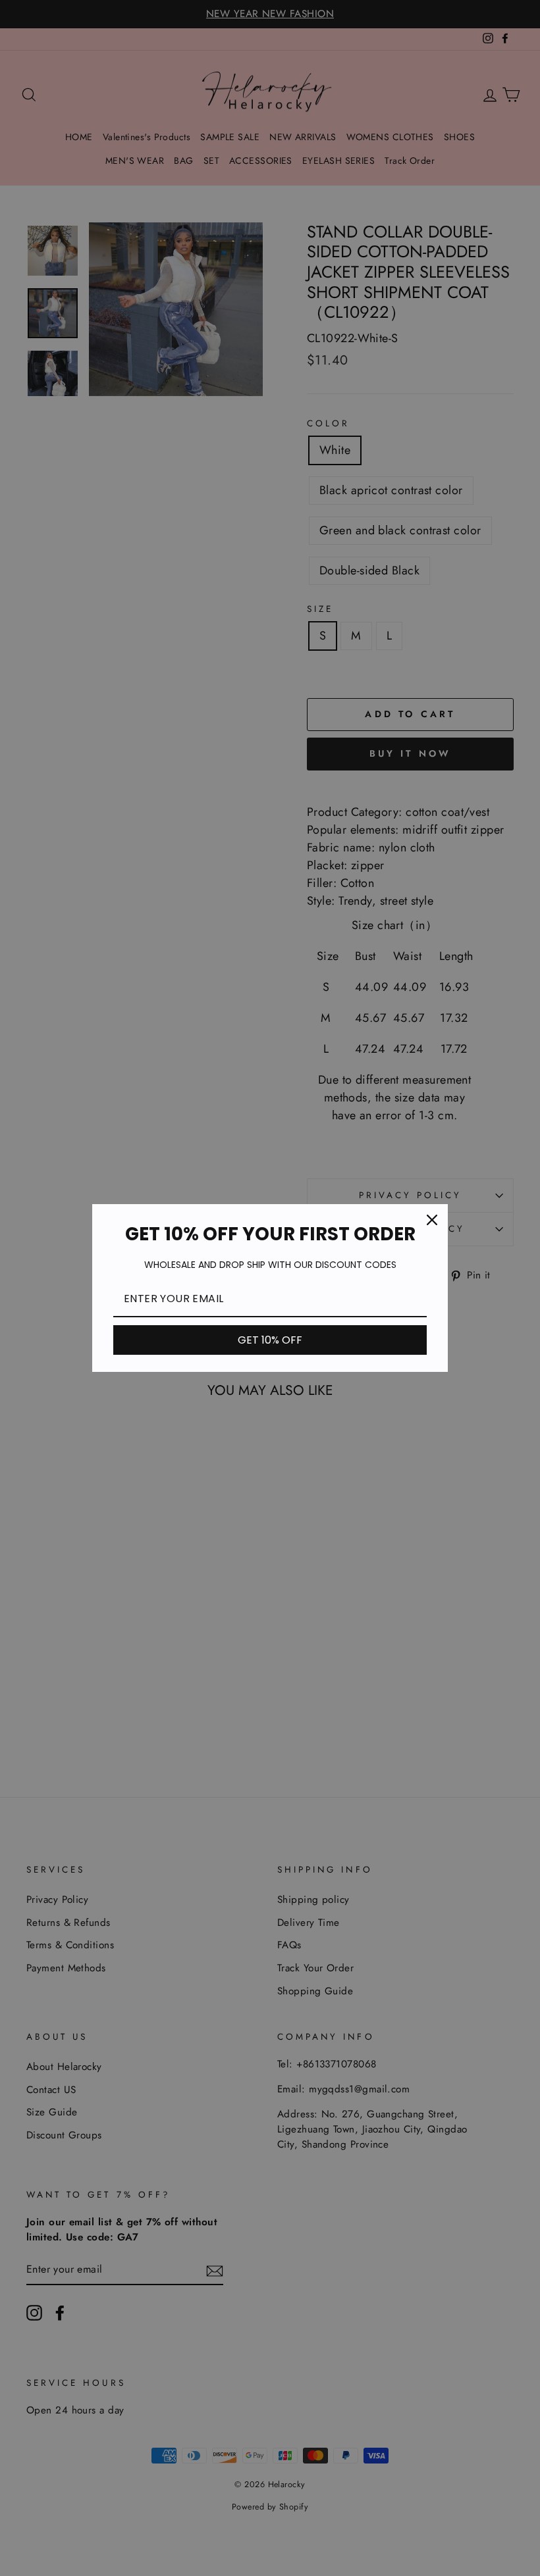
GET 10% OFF (270, 1340)
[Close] (432, 1220)
